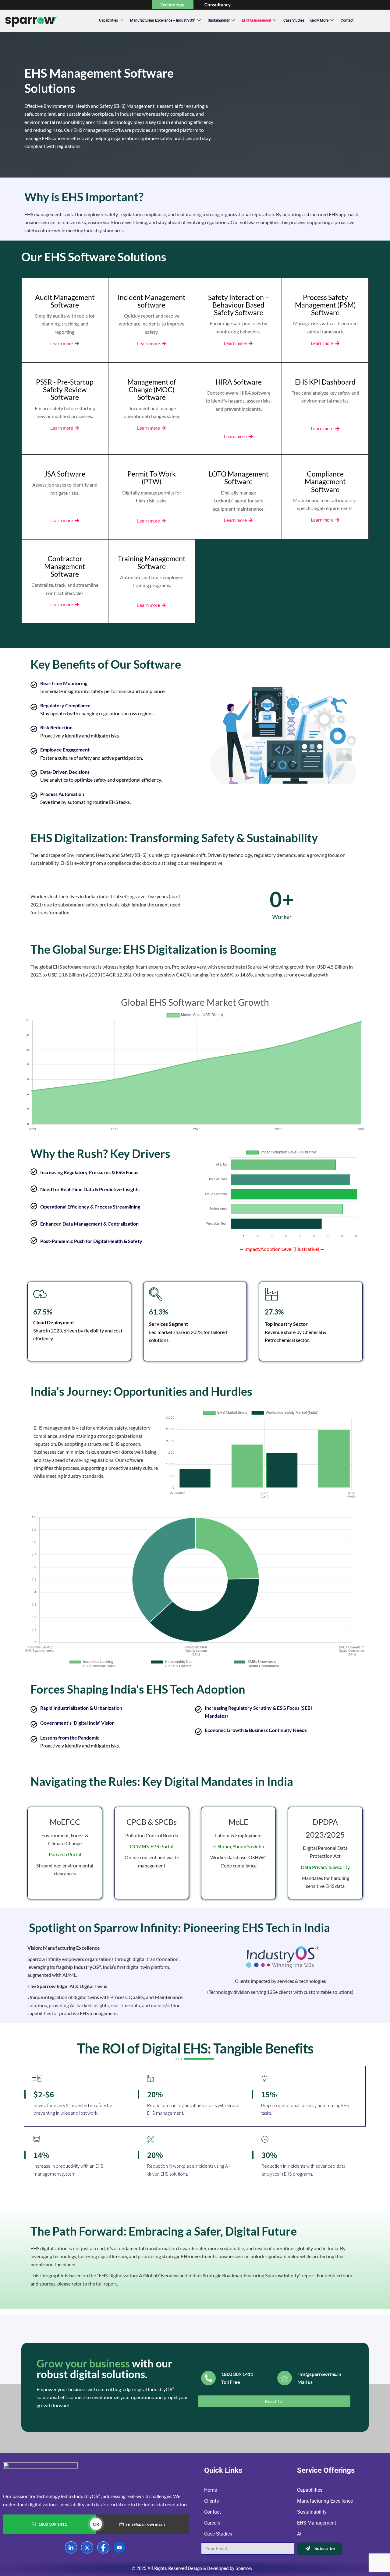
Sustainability (219, 20)
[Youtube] (119, 2547)
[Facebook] (103, 2547)
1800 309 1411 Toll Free (237, 2378)
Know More (319, 20)
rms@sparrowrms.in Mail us (319, 2378)
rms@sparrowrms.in (145, 2524)
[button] (274, 2401)
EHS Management (257, 20)
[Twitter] (87, 2547)
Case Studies (294, 20)
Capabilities (108, 20)
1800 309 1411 (53, 2524)
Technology (172, 5)
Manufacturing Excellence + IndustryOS (163, 20)
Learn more (62, 344)
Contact (347, 20)
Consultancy (218, 5)
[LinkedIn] (71, 2547)
